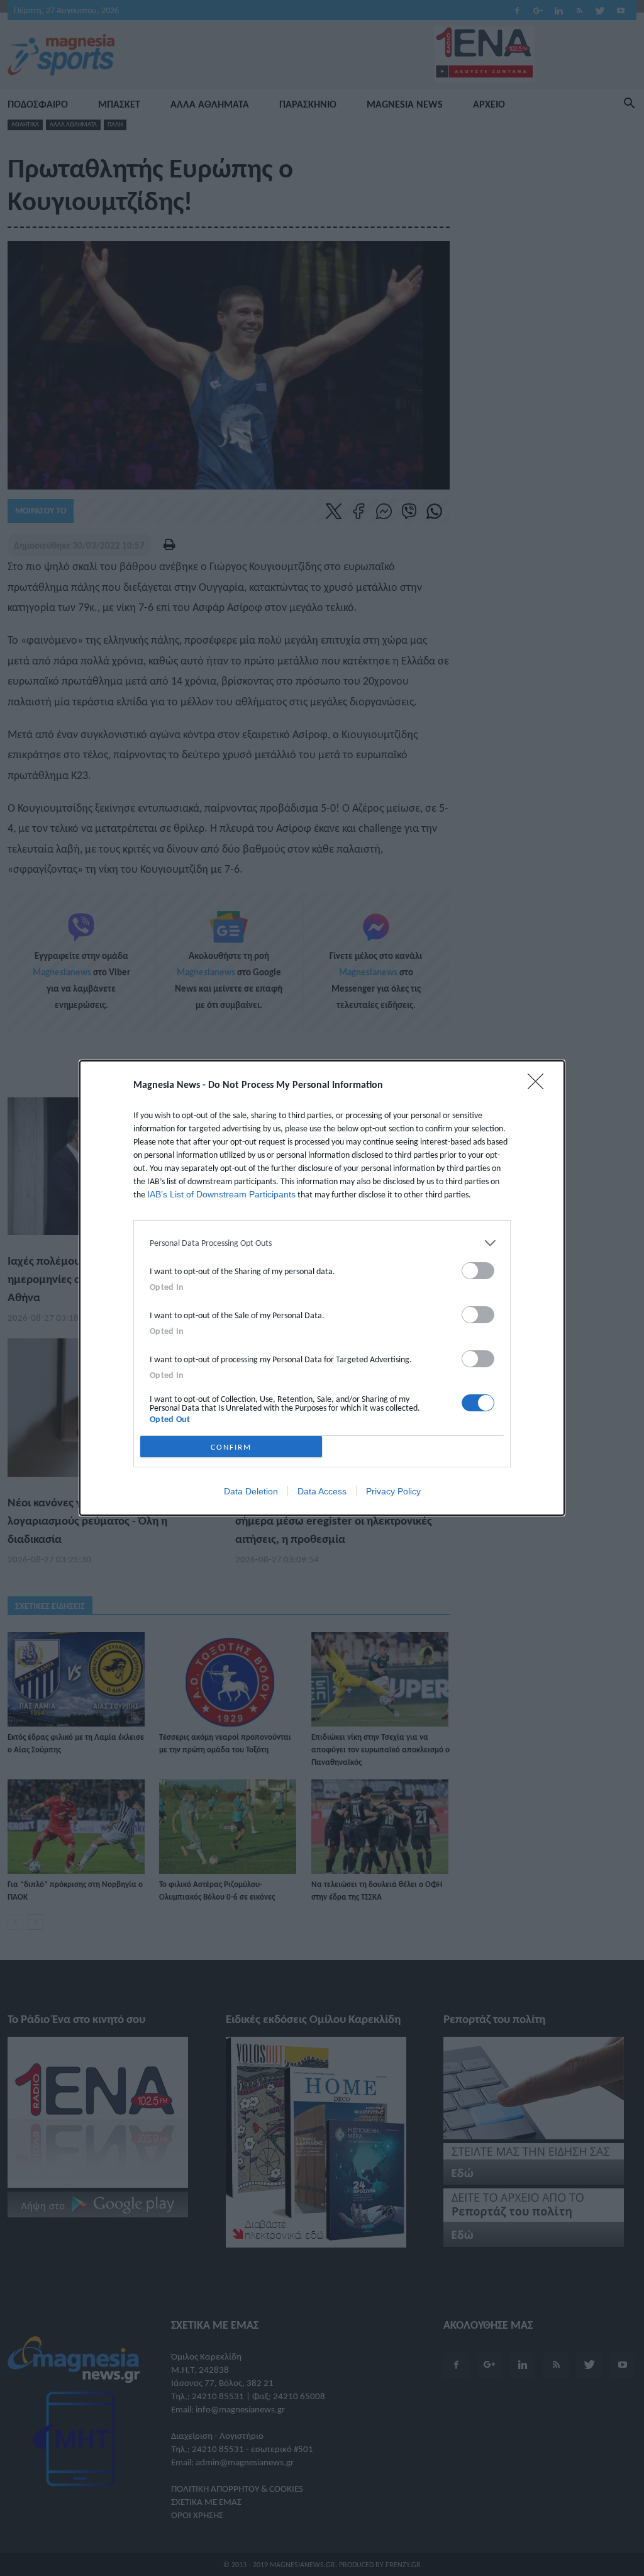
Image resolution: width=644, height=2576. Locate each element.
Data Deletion (251, 1491)
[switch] (478, 1271)
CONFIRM (231, 1447)
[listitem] (322, 1243)
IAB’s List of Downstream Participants (221, 1194)
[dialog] (322, 1288)
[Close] (540, 1085)
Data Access (322, 1491)
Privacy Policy (393, 1491)
